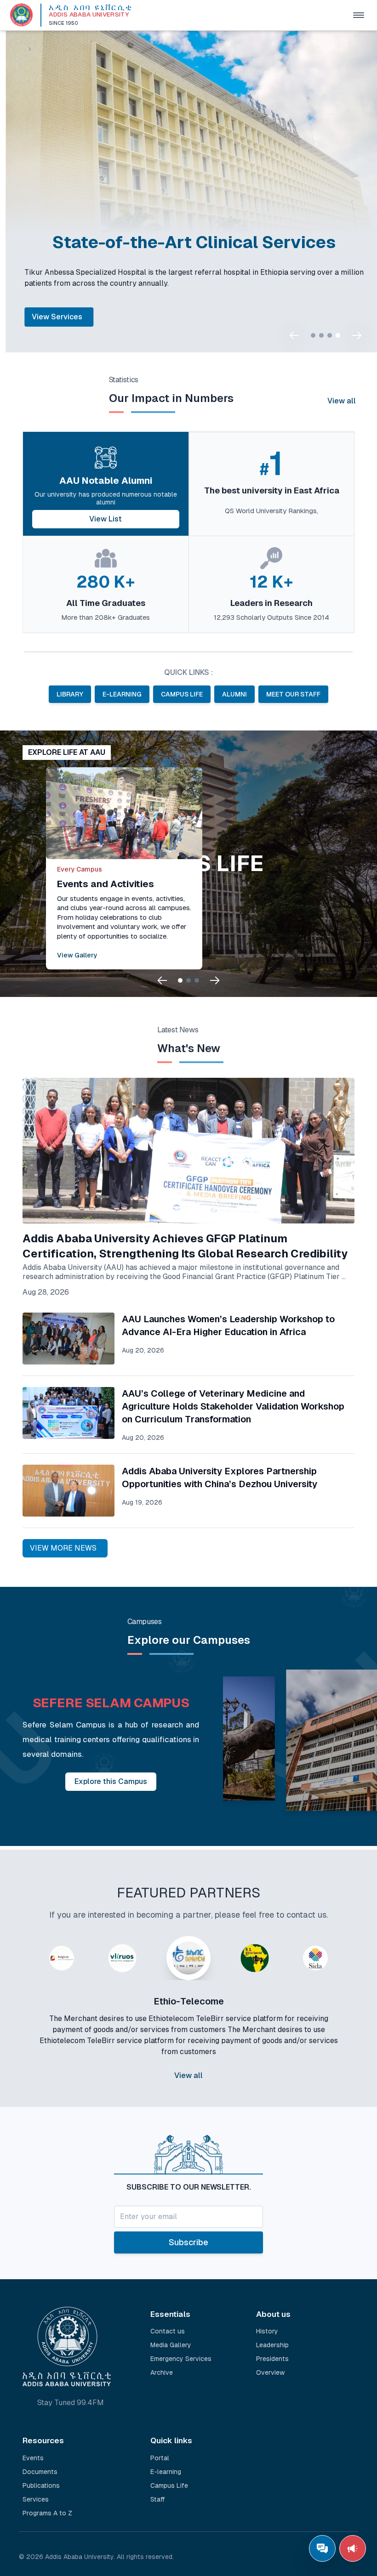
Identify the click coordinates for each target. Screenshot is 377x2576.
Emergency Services (181, 2359)
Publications (41, 2485)
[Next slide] (357, 335)
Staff (158, 2499)
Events (33, 2458)
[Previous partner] (26, 2025)
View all (342, 401)
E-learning (166, 2472)
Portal (160, 2458)
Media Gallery (171, 2345)
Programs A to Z (47, 2513)
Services (36, 2499)
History (267, 2331)
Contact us (168, 2331)
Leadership (272, 2345)
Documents (40, 2472)
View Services (51, 317)
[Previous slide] (294, 335)
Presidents (272, 2359)
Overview (270, 2372)
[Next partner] (351, 2025)
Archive (162, 2372)
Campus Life (169, 2485)
